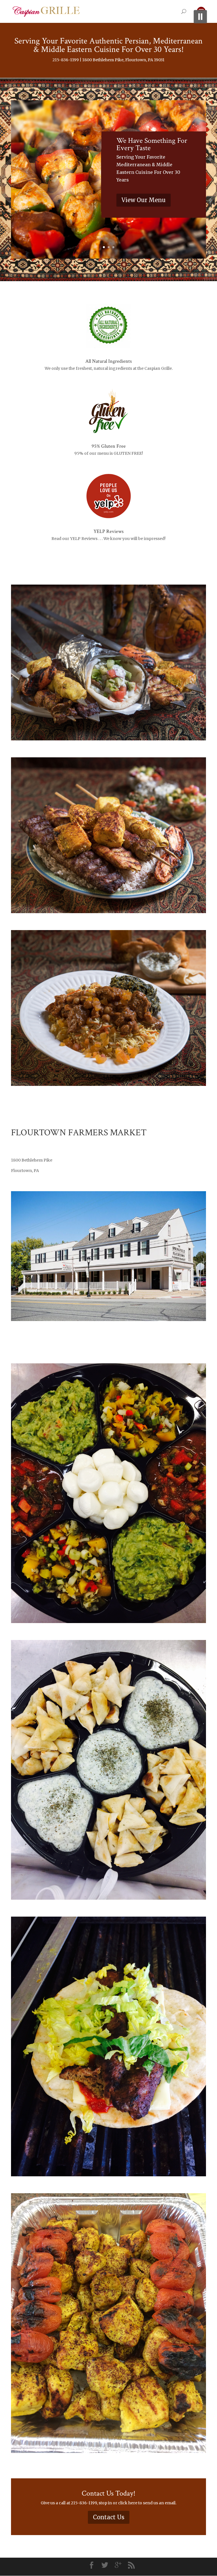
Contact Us (109, 2517)
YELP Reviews (108, 531)
